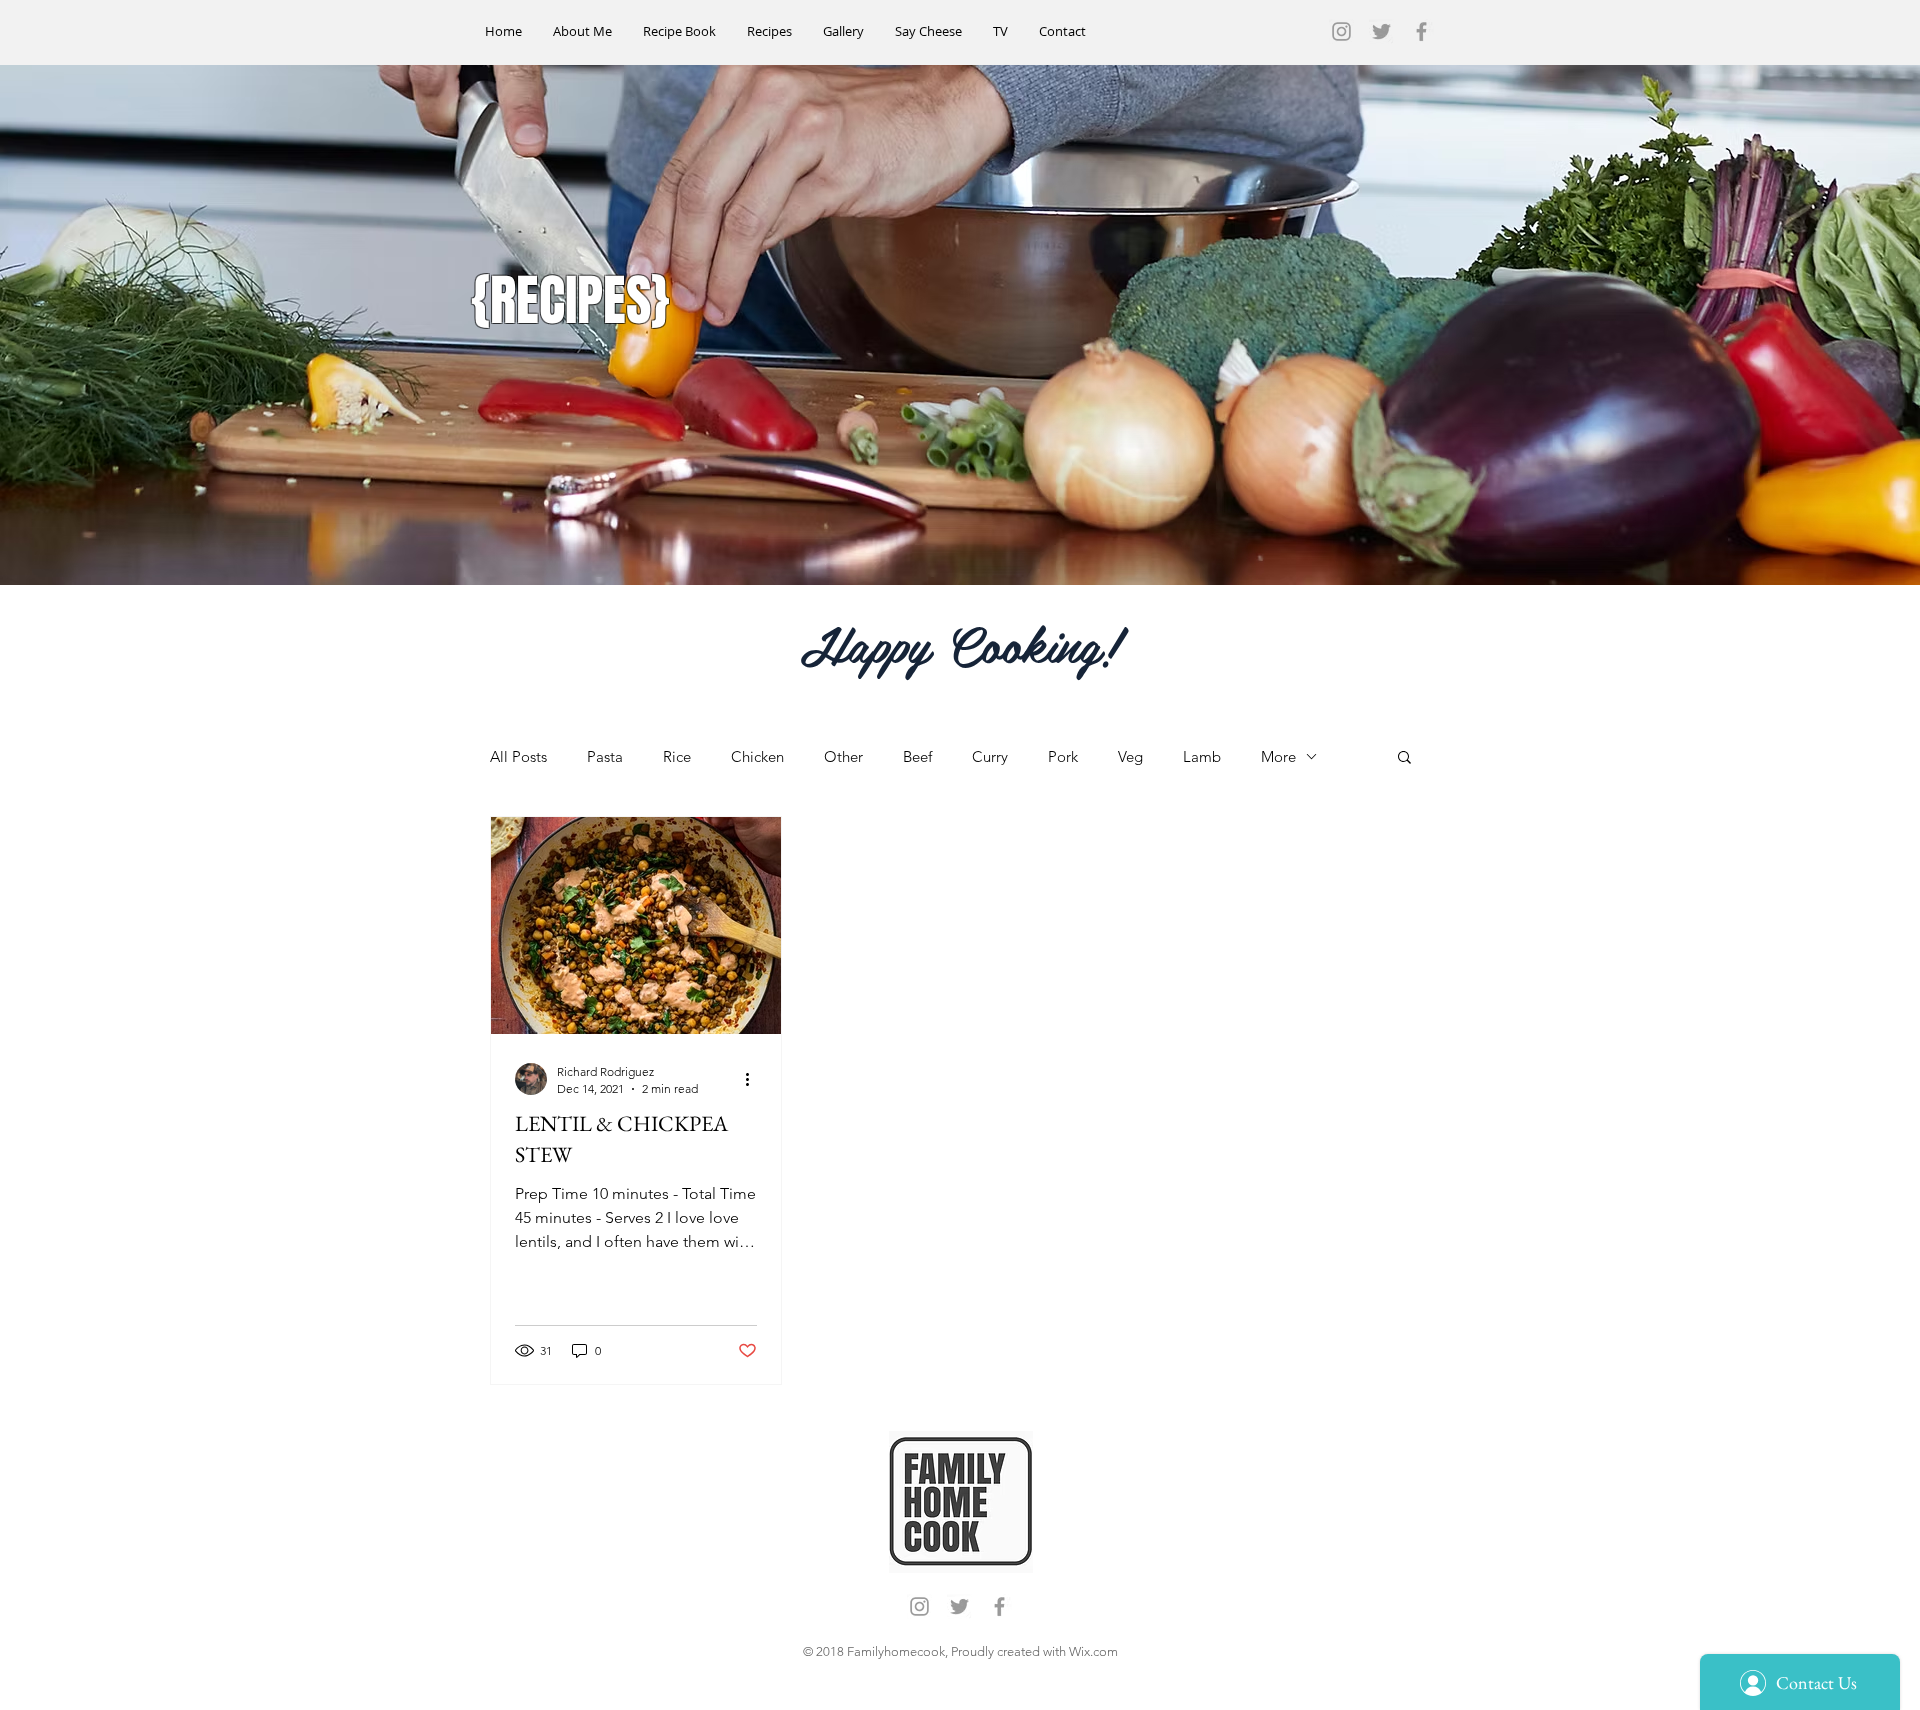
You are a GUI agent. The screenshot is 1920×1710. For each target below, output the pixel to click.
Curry (990, 756)
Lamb (1202, 756)
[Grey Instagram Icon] (1341, 31)
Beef (917, 756)
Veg (1130, 756)
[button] (1404, 758)
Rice (677, 756)
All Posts (518, 756)
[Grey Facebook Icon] (1421, 31)
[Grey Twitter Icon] (1381, 31)
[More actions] (754, 1079)
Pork (1063, 756)
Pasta (605, 756)
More (1278, 756)
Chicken (757, 756)
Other (843, 756)
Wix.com (1093, 1651)
